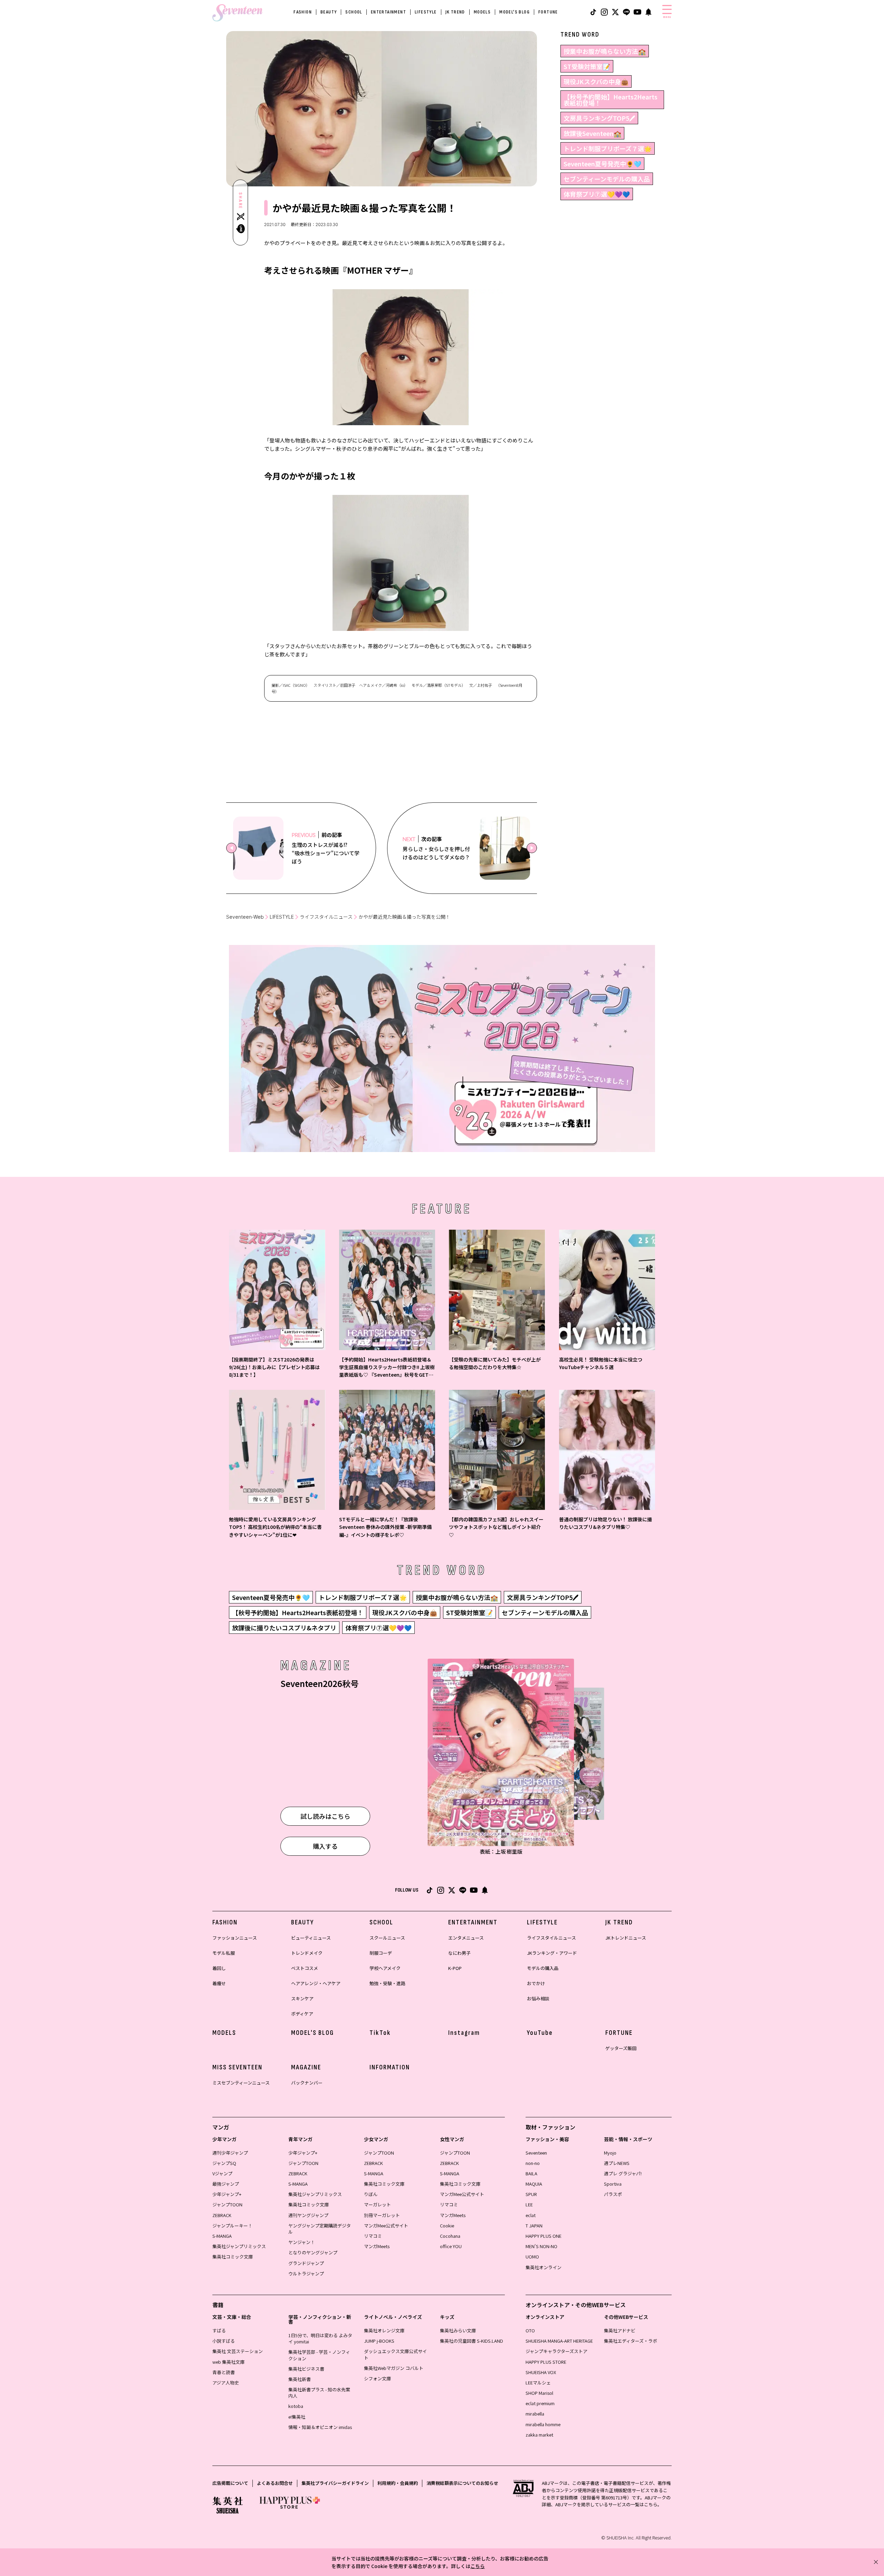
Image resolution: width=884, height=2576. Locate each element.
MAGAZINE (306, 2067)
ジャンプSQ (224, 2163)
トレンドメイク (307, 1953)
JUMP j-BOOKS (379, 2341)
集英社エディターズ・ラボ (631, 2341)
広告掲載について (230, 2483)
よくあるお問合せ (275, 2483)
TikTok (380, 2033)
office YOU (451, 2246)
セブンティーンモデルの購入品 (607, 179)
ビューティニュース (311, 1938)
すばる (219, 2330)
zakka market (539, 2435)
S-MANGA (222, 2236)
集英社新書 (300, 2379)
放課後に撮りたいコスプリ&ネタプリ (284, 1628)
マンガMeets (377, 2246)
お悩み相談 (538, 1998)
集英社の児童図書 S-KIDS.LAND (472, 2341)
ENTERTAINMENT (388, 12)
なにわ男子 (459, 1953)
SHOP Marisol (539, 2393)
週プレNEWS (617, 2163)
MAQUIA (534, 2184)
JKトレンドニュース (626, 1938)
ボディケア (302, 2014)
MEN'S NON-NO (541, 2246)
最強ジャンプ (226, 2184)
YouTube (540, 2033)
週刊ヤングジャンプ (308, 2215)
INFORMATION (390, 2067)
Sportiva (613, 2184)
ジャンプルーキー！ (232, 2226)
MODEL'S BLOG (515, 12)
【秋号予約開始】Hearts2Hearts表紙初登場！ (611, 100)
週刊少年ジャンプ (230, 2153)
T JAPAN (534, 2226)
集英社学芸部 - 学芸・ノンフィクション (319, 2355)
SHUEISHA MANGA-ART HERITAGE (559, 2341)
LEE (529, 2204)
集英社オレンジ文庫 (384, 2330)
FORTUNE (548, 12)
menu (667, 17)
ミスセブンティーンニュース (241, 2083)
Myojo (610, 2153)
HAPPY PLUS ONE (544, 2236)
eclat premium (540, 2403)
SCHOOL (354, 12)
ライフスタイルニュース (326, 917)
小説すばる (224, 2341)
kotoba (296, 2406)
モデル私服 (224, 1953)
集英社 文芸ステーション (238, 2351)
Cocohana (450, 2236)
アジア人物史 (226, 2383)
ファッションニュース (235, 1938)
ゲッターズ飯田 (621, 2048)
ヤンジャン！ (302, 2242)
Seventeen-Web (245, 917)
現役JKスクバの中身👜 (596, 81)
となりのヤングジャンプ (313, 2252)
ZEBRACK (222, 2215)
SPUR (531, 2194)
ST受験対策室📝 (587, 66)
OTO (530, 2330)
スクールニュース (387, 1938)
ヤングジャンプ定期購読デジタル (320, 2229)
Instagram (464, 2033)
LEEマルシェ (538, 2383)
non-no (533, 2163)
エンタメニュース (466, 1938)
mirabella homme (543, 2424)
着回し (219, 1968)
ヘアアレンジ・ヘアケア (316, 1983)
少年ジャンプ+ (227, 2194)
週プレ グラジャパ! (623, 2173)
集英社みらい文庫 (458, 2330)
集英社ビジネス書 (306, 2369)
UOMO (532, 2257)
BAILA (531, 2173)
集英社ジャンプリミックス (239, 2246)
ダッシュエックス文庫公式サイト (395, 2354)
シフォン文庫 (377, 2378)
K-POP (455, 1968)
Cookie (447, 2226)
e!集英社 (297, 2417)
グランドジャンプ (306, 2263)
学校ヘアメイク (385, 1968)
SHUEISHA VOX (541, 2372)
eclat (531, 2215)
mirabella (535, 2414)
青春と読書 (224, 2372)
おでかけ (536, 1983)
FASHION (303, 12)
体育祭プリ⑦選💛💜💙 (597, 194)
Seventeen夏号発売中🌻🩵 (602, 164)
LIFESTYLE (426, 12)
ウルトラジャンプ (306, 2273)
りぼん (371, 2194)
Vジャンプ (222, 2173)
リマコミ (373, 2236)
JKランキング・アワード (552, 1953)
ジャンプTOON (227, 2204)
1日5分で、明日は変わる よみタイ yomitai (320, 2338)
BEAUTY (329, 12)
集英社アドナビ (620, 2330)
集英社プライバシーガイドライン (335, 2483)
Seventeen (536, 2153)
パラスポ (613, 2194)
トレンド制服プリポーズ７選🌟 (608, 148)
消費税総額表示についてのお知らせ (462, 2483)
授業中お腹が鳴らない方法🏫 (605, 51)
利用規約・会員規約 (398, 2483)
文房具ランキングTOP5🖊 (599, 118)
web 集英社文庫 (228, 2362)
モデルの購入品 (543, 1968)
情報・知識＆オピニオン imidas (320, 2427)
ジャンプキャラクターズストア (556, 2351)
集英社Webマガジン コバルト (394, 2368)
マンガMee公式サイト (386, 2226)
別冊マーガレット (382, 2215)
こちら (478, 2566)
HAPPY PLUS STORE (546, 2362)
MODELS (482, 12)
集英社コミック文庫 (233, 2257)
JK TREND (455, 12)
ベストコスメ (305, 1968)
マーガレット (377, 2204)
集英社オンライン (544, 2267)
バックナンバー (307, 2083)
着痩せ (219, 1983)
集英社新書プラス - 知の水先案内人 (319, 2393)
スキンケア (302, 1998)
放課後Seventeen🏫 (592, 133)
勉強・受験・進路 (387, 1983)
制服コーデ (381, 1953)
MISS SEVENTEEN (237, 2067)
